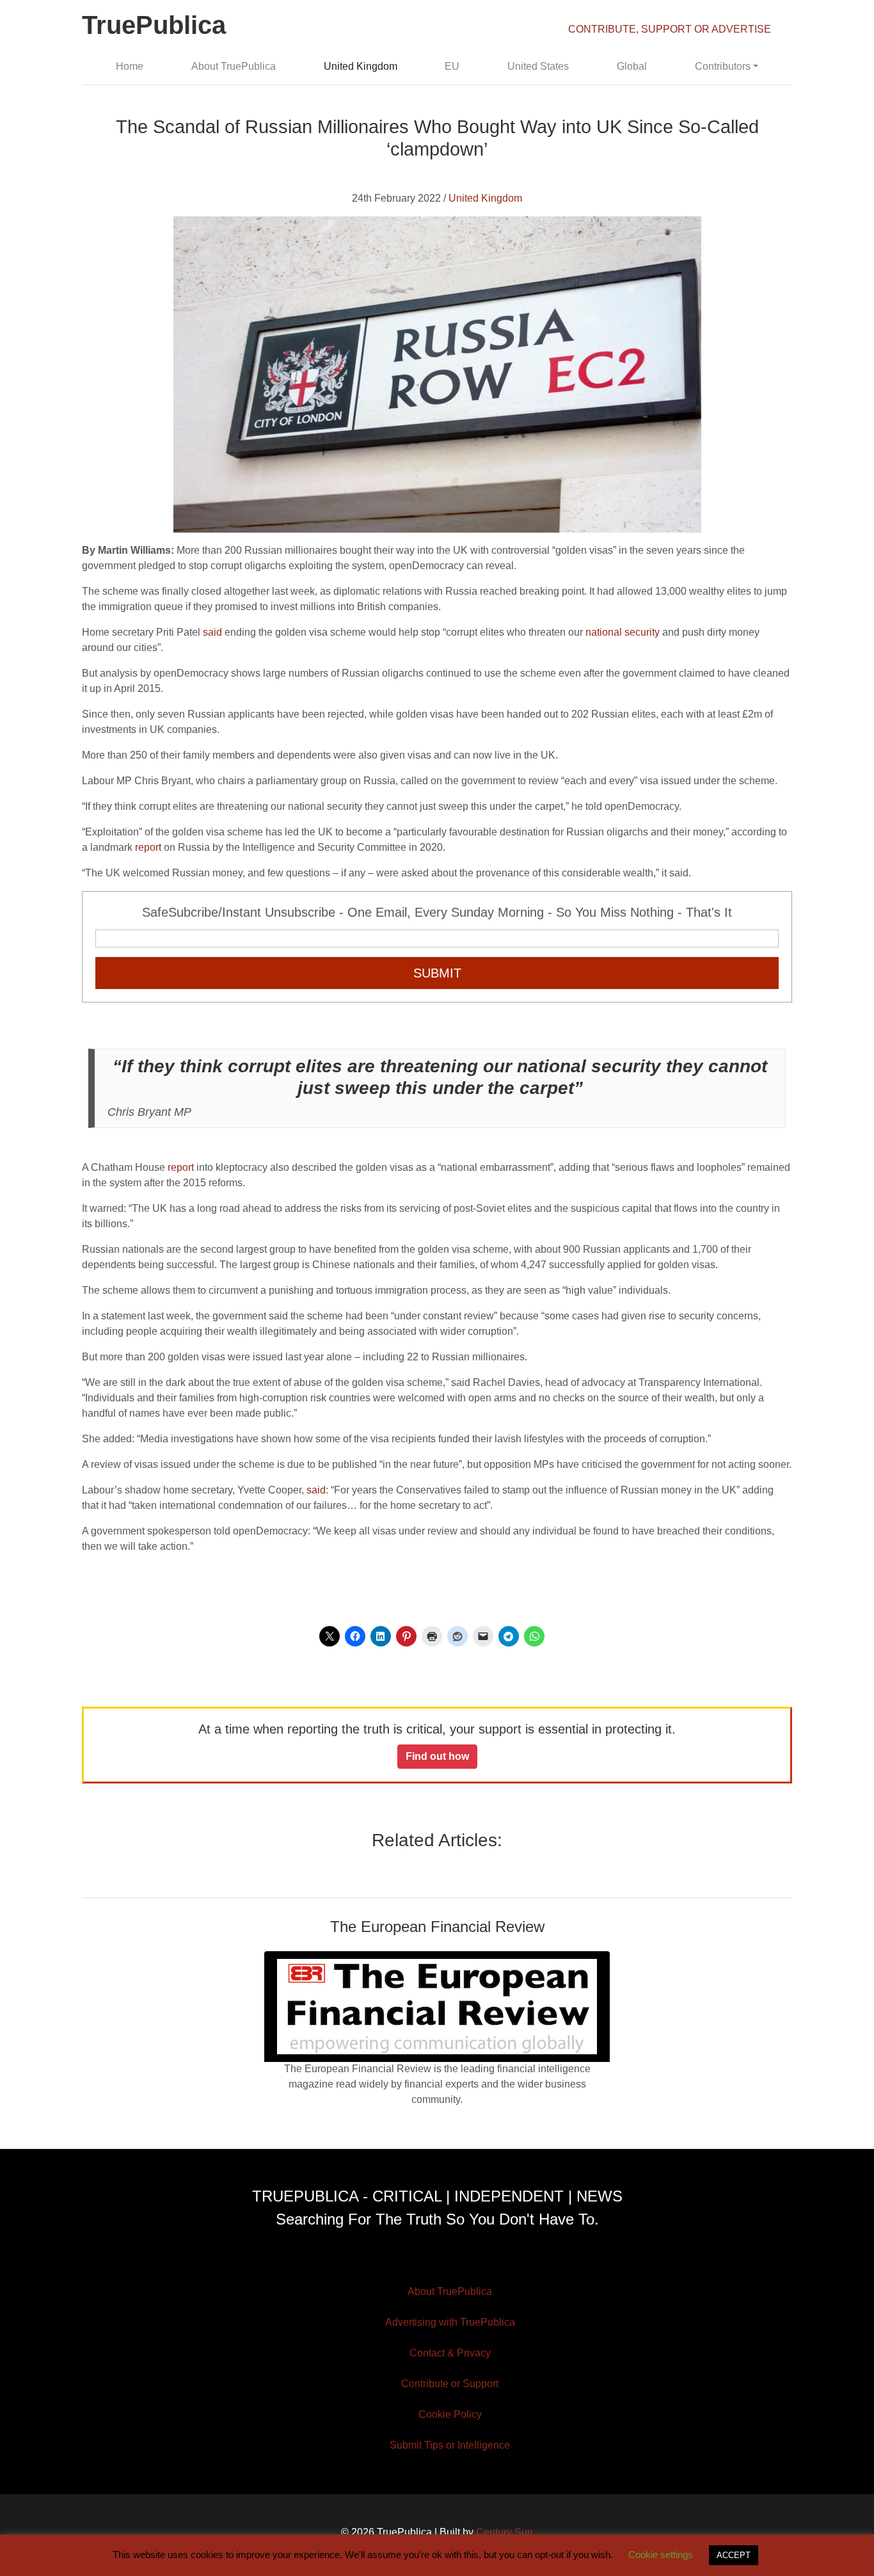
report (148, 847)
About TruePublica (234, 66)
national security (623, 632)
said (212, 632)
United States (538, 66)
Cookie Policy (450, 2414)
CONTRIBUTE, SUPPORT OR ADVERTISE (670, 29)
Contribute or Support (450, 2384)
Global (632, 66)
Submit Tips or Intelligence (450, 2445)
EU (452, 66)
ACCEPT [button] (734, 2555)
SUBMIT (437, 973)
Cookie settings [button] (661, 2555)
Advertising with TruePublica (450, 2322)
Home (130, 66)
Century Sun (505, 2532)
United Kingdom (361, 66)
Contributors (723, 66)
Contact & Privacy (450, 2353)
